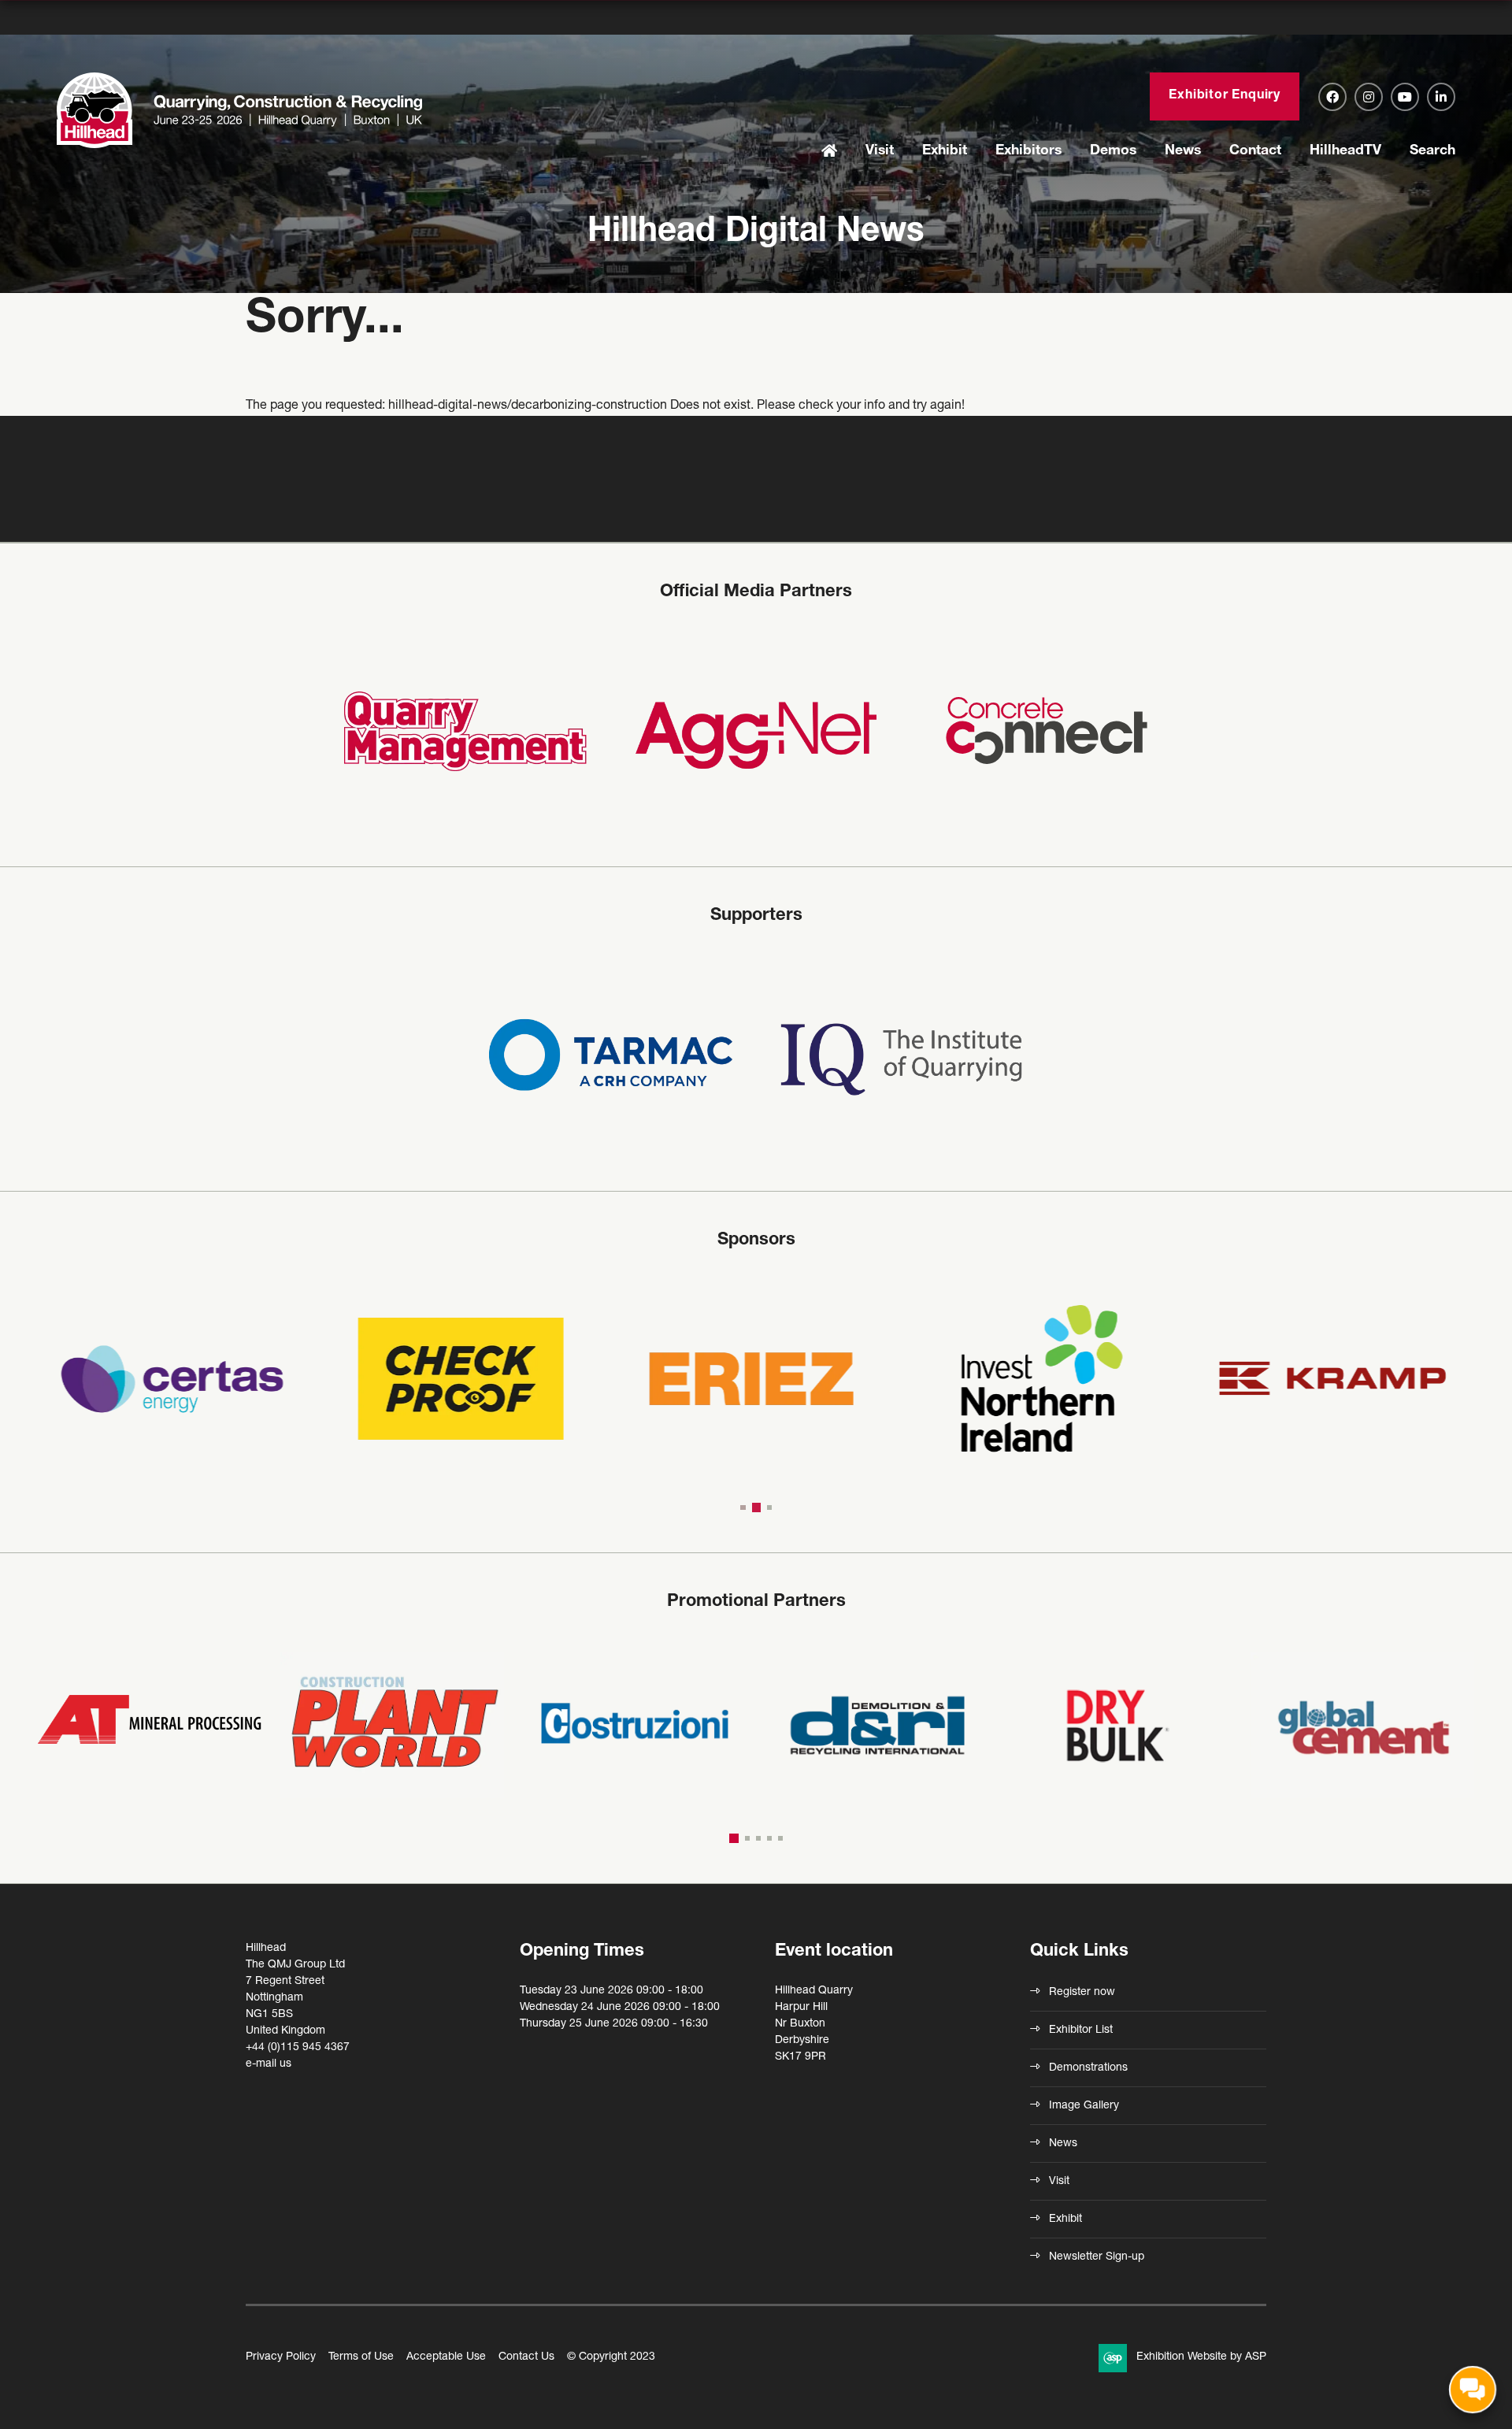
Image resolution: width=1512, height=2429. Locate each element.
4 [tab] (769, 1838)
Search (1432, 151)
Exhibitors (1028, 151)
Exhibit (945, 151)
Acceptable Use (446, 2357)
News (1183, 151)
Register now (1082, 1993)
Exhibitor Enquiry (1225, 96)
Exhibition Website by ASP (1201, 2357)
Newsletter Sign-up (1097, 2257)
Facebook (1332, 97)
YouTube (1405, 97)
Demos (1113, 151)
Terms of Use (361, 2357)
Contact (1255, 151)
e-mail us (269, 2064)
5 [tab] (780, 1838)
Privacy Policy (281, 2357)
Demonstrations (1088, 2068)
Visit (880, 151)
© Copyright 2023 (611, 2357)
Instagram (1369, 97)
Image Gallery (1084, 2106)
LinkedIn (1441, 97)
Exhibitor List (1081, 2030)
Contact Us (526, 2357)
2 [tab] (756, 1507)
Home (829, 152)
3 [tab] (769, 1507)
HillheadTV (1345, 151)
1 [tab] (743, 1507)
